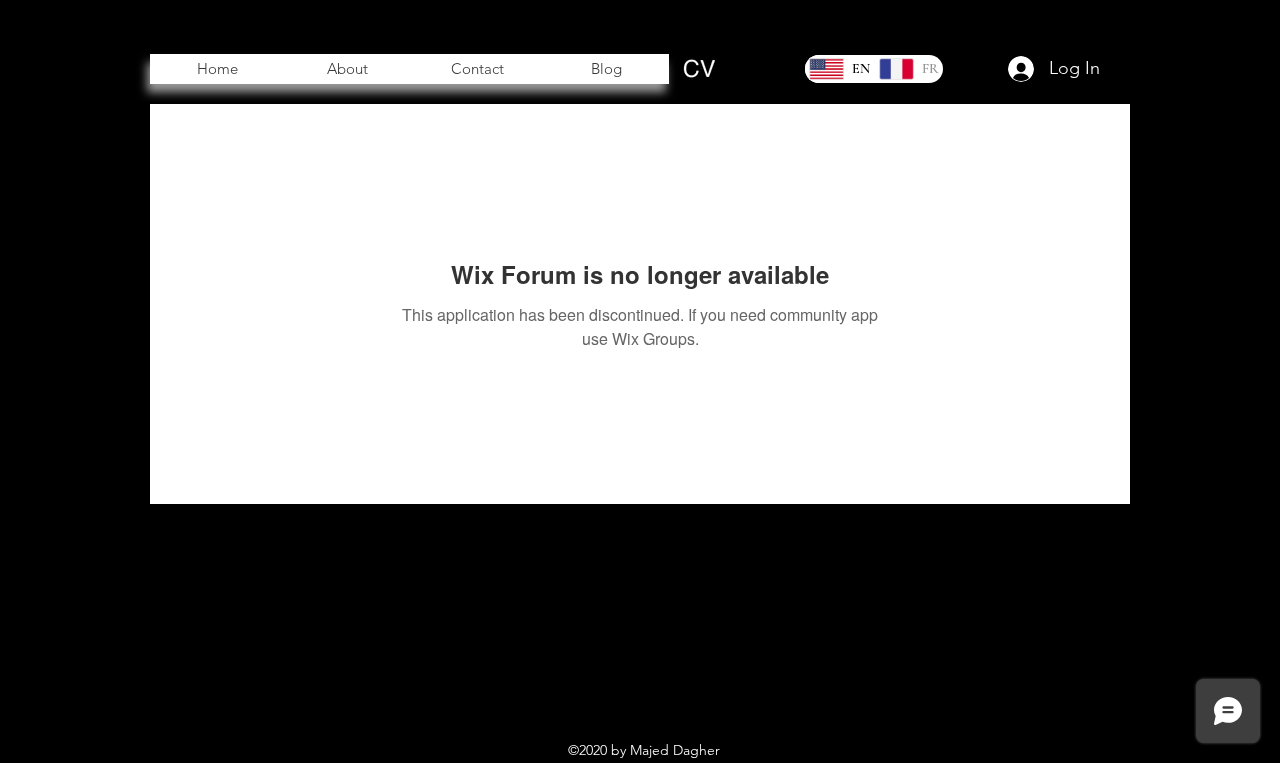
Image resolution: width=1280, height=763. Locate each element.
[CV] (699, 68)
